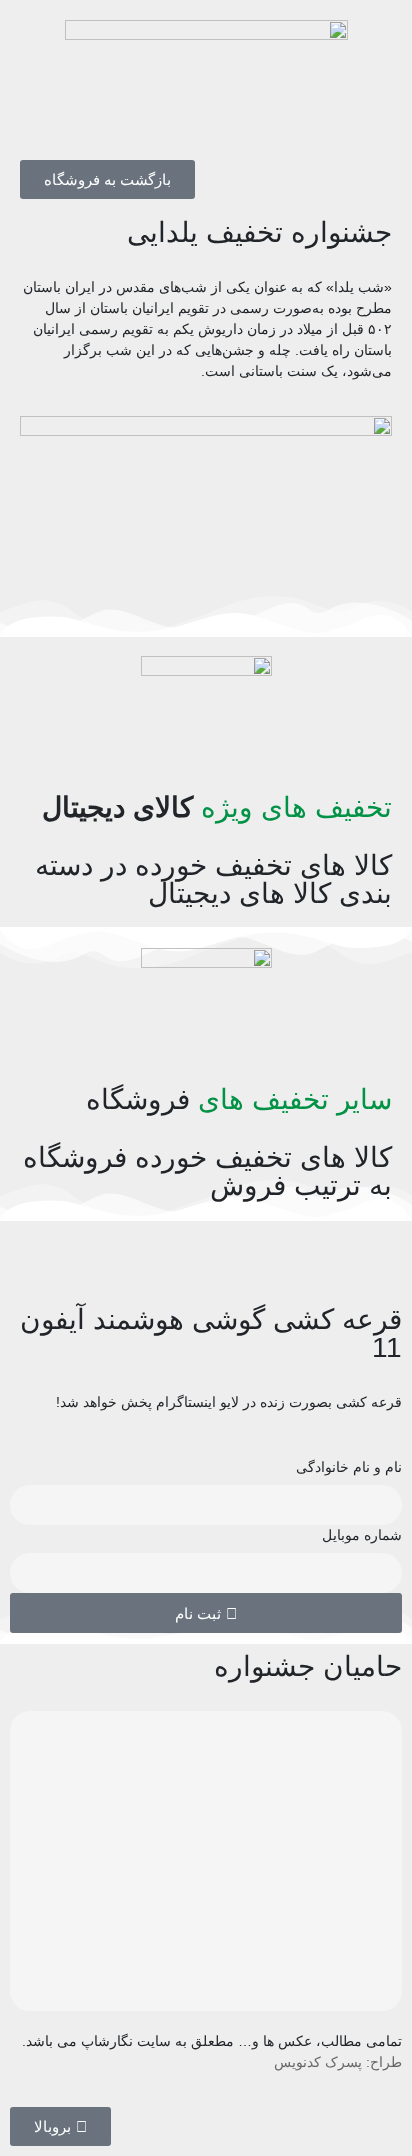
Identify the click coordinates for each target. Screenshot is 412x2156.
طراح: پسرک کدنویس (338, 2062)
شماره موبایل (362, 1535)
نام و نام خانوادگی (349, 1467)
